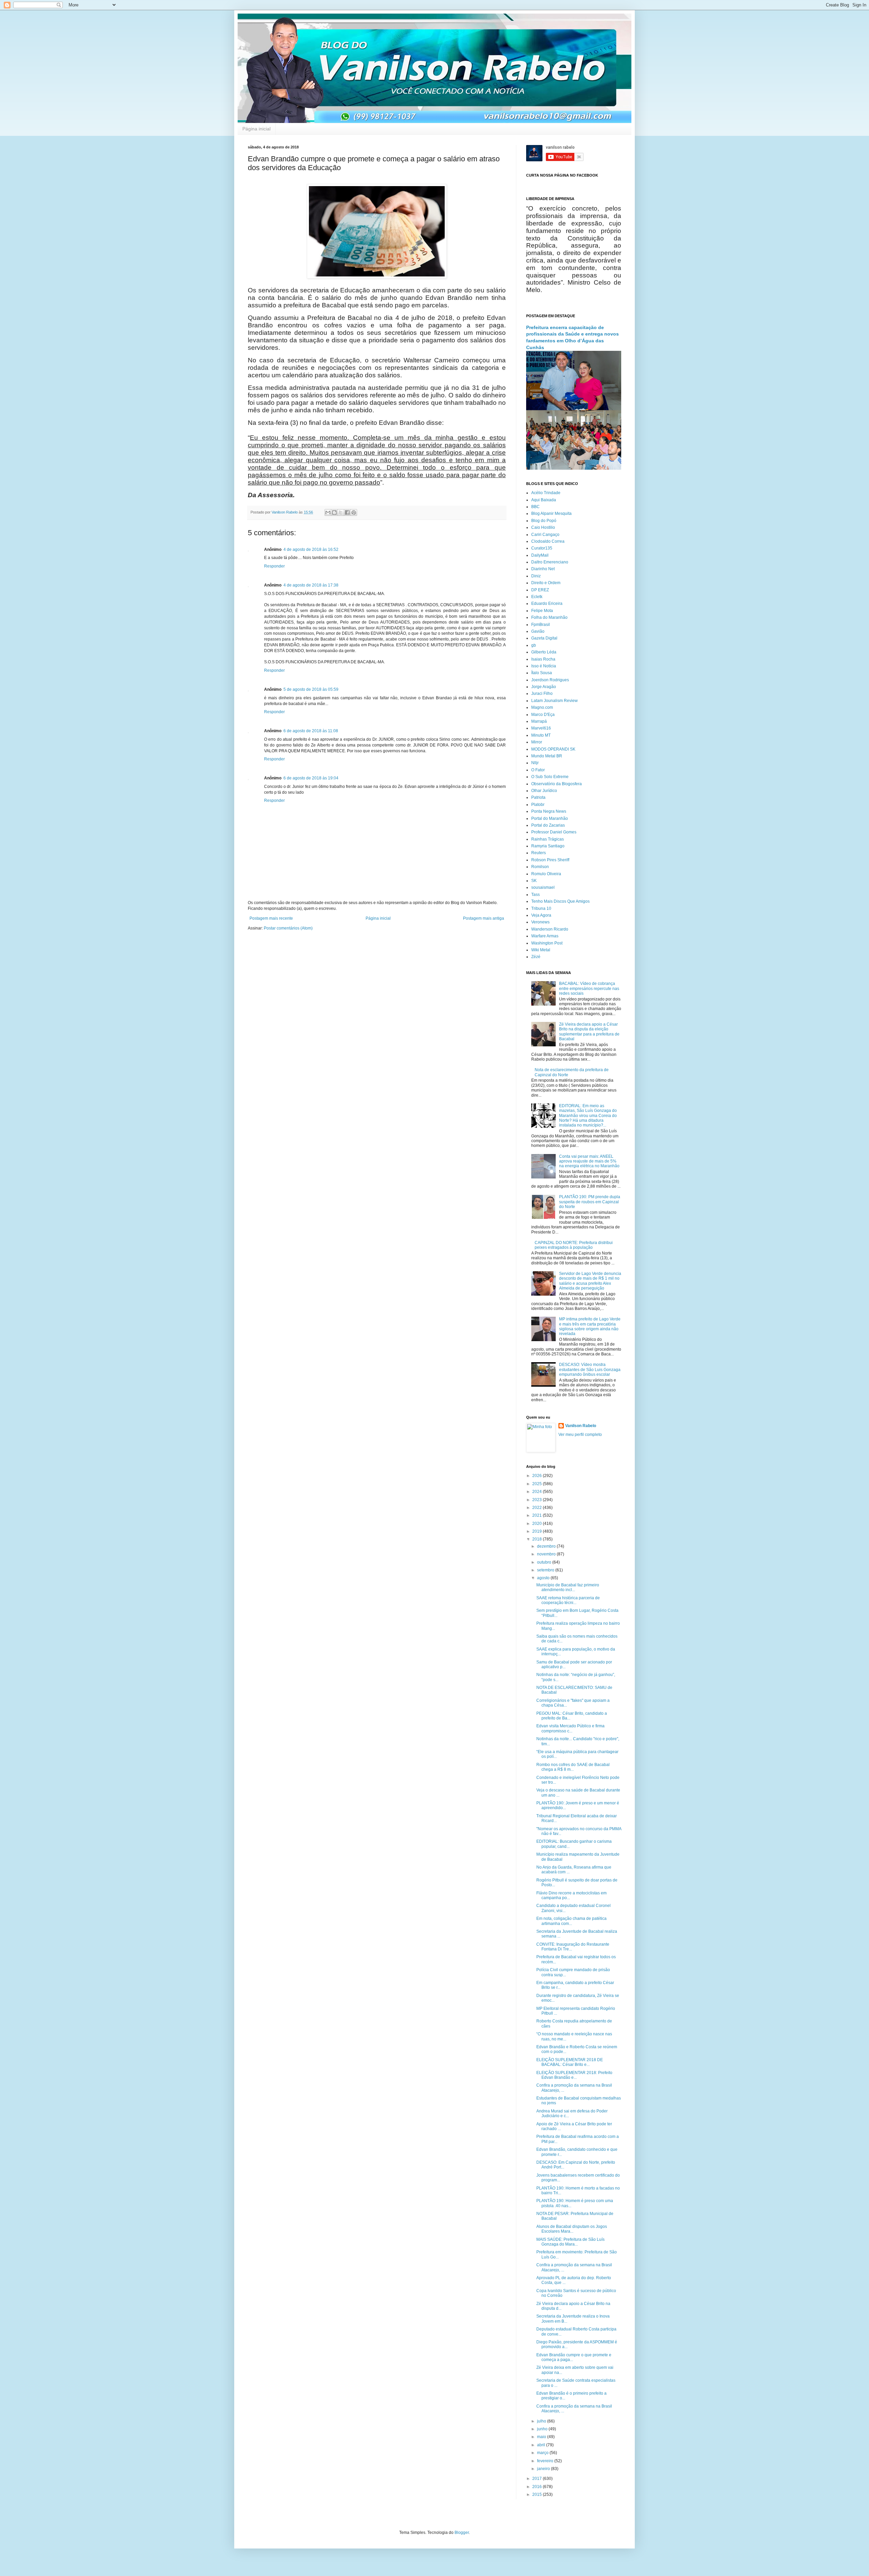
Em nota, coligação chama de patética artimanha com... (571, 1921)
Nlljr (535, 763)
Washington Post (547, 943)
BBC (535, 507)
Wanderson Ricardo (550, 929)
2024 (538, 1492)
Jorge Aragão (544, 687)
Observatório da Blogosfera (557, 784)
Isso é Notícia (544, 666)
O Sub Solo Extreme (550, 777)
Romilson (540, 867)
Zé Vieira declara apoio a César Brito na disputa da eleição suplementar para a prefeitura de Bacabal (589, 1032)
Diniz (536, 576)
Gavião (538, 631)
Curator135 (542, 548)
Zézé (536, 957)
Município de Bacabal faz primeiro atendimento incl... (568, 1587)
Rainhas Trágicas (548, 839)
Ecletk (537, 597)
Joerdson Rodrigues (550, 680)
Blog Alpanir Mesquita (551, 514)
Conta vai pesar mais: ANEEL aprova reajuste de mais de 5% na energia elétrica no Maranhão (589, 1161)
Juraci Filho (542, 693)
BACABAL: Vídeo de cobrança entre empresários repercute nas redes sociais (589, 988)
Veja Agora (541, 915)
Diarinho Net (543, 569)
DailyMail (540, 555)
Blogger (462, 2533)
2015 (538, 2494)
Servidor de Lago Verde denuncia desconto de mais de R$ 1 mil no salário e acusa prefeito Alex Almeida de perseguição (590, 1281)
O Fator (538, 770)
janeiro (544, 2469)
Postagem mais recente (271, 918)
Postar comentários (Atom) (288, 928)
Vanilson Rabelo (581, 1426)
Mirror (537, 742)
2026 (538, 1476)
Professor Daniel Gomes (554, 832)
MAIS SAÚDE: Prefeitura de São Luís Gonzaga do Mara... (570, 2242)
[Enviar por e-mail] (328, 512)
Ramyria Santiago (548, 846)
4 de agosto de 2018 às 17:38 (311, 585)
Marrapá (539, 721)
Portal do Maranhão (550, 818)
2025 (538, 1484)
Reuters (539, 853)
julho (542, 2421)
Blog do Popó (544, 521)
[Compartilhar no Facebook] (347, 512)
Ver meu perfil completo (580, 1435)
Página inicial (256, 129)
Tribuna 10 (541, 908)
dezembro (547, 1546)
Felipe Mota (542, 611)
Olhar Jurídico (544, 791)
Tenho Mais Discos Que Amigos (560, 901)
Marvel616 (541, 728)
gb (534, 645)
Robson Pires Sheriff (550, 860)
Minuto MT (541, 735)
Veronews (540, 922)
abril (542, 2445)
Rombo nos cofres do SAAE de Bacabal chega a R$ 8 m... (573, 1767)
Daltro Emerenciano (550, 562)
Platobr (538, 805)
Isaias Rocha (543, 659)
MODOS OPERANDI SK (553, 749)
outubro (545, 1562)
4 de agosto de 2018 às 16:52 (311, 550)
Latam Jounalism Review (554, 701)
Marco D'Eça (543, 715)
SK (534, 881)
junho (543, 2429)
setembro (546, 1570)
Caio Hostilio (543, 527)
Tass (535, 895)
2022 (538, 1508)
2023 (538, 1500)
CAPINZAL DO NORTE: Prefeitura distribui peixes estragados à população (574, 1245)
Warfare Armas (545, 936)
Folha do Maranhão (549, 617)
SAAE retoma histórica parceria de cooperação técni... (568, 1600)
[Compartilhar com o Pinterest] (354, 512)
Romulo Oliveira (546, 874)
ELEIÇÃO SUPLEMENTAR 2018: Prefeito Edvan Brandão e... (574, 2075)
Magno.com (542, 707)
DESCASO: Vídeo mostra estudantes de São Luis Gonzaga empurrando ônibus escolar (590, 1370)
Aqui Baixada (544, 500)
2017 (538, 2479)
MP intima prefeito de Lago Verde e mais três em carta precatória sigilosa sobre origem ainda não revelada (590, 1326)
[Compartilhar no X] (341, 512)
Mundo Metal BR (547, 756)
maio (542, 2437)
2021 (538, 1515)
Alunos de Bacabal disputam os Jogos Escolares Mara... (572, 2229)
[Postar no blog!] (334, 512)
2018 (538, 1539)
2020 (538, 1524)
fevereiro (546, 2461)
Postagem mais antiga (484, 918)
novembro (547, 1554)
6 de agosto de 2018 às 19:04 (311, 778)
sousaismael (543, 887)
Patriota (538, 797)
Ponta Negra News (549, 811)
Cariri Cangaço (545, 535)
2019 (538, 1531)
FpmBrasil (541, 625)
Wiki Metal (541, 950)
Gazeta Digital (544, 638)
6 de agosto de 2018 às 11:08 (311, 731)
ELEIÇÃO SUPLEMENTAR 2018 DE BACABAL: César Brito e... (570, 2062)
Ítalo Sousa (542, 673)
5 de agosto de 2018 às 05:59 (311, 689)
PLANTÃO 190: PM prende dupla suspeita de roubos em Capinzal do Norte (590, 1202)
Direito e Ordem (546, 583)
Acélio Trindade (546, 493)
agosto (544, 1578)
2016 (538, 2487)
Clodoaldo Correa (548, 541)
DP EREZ (540, 590)
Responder (274, 566)
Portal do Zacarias (548, 825)
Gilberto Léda (544, 652)
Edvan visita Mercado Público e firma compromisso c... (570, 1728)
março (543, 2453)
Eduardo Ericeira (547, 604)
